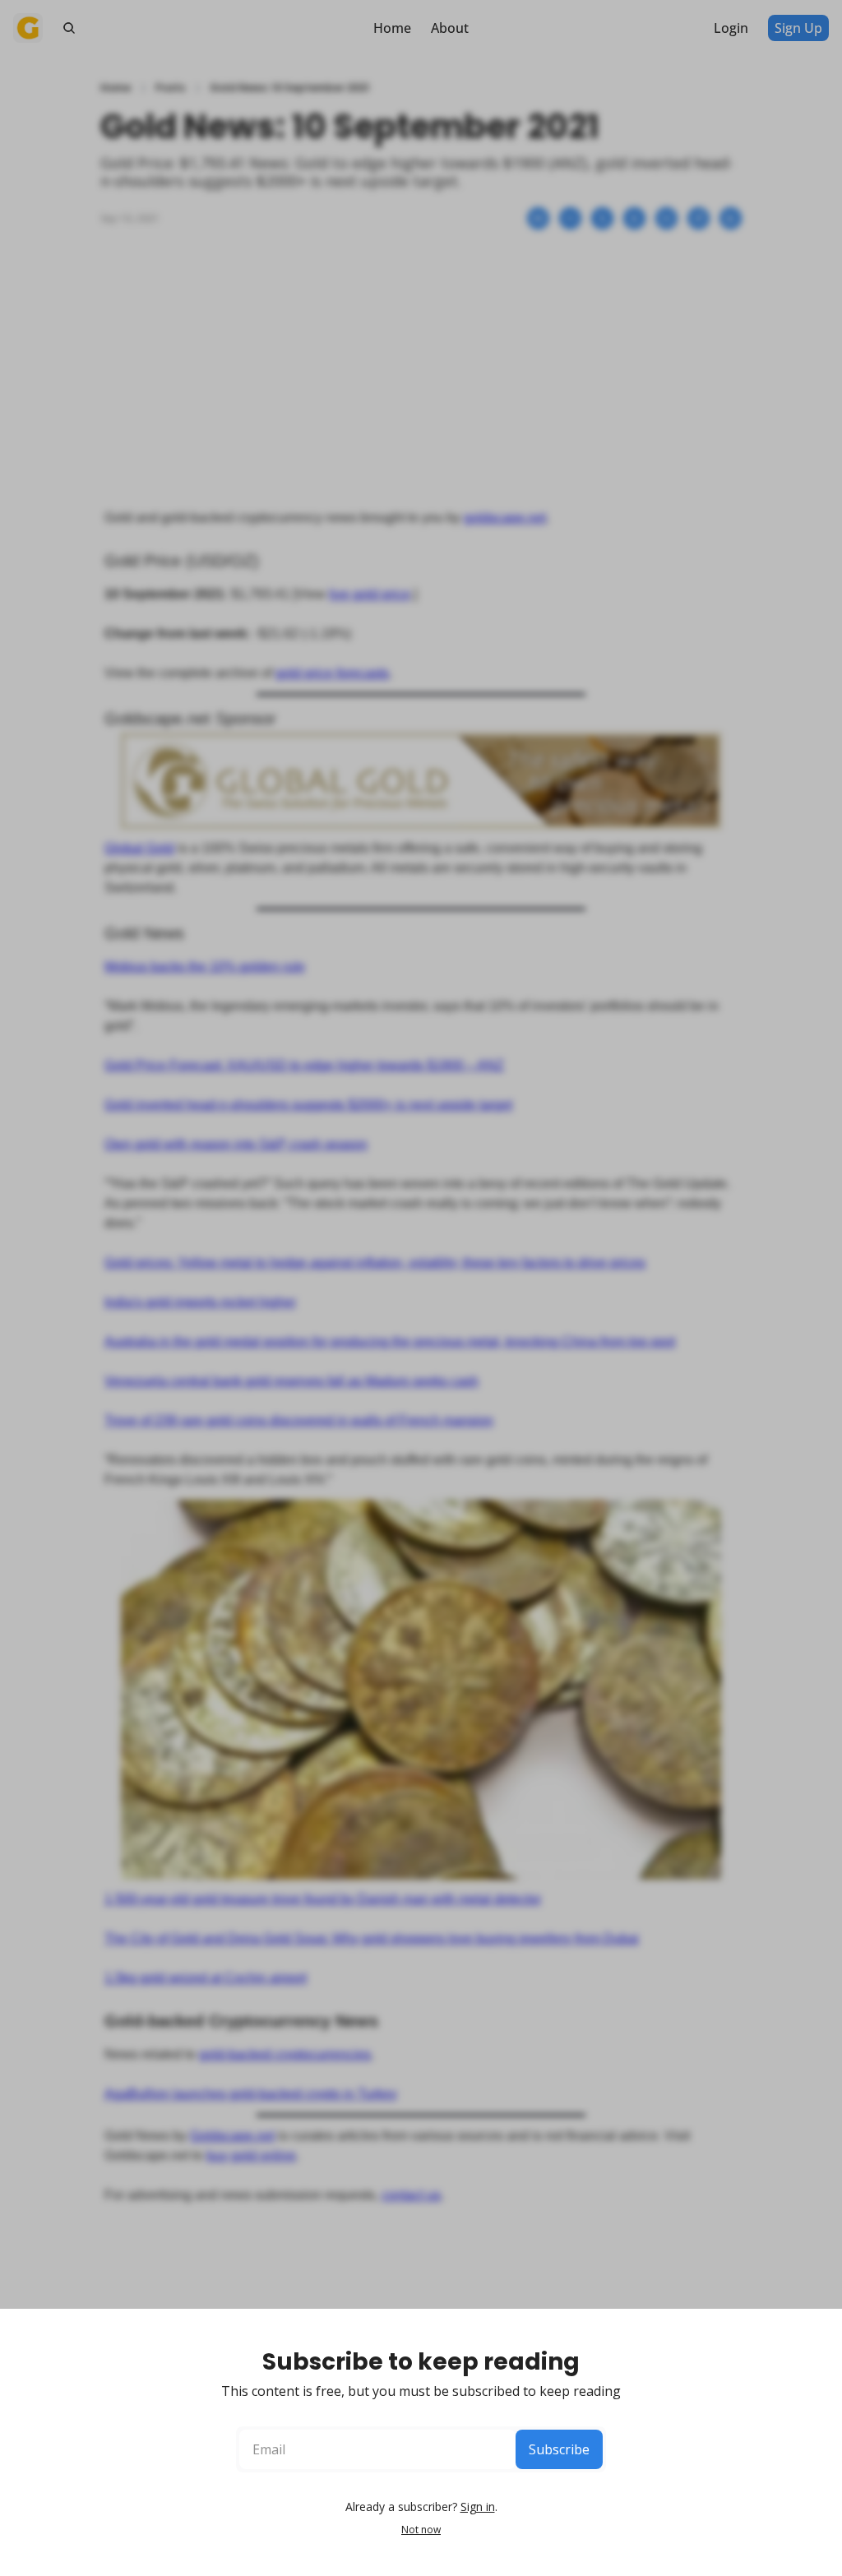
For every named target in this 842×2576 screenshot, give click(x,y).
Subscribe (559, 2449)
